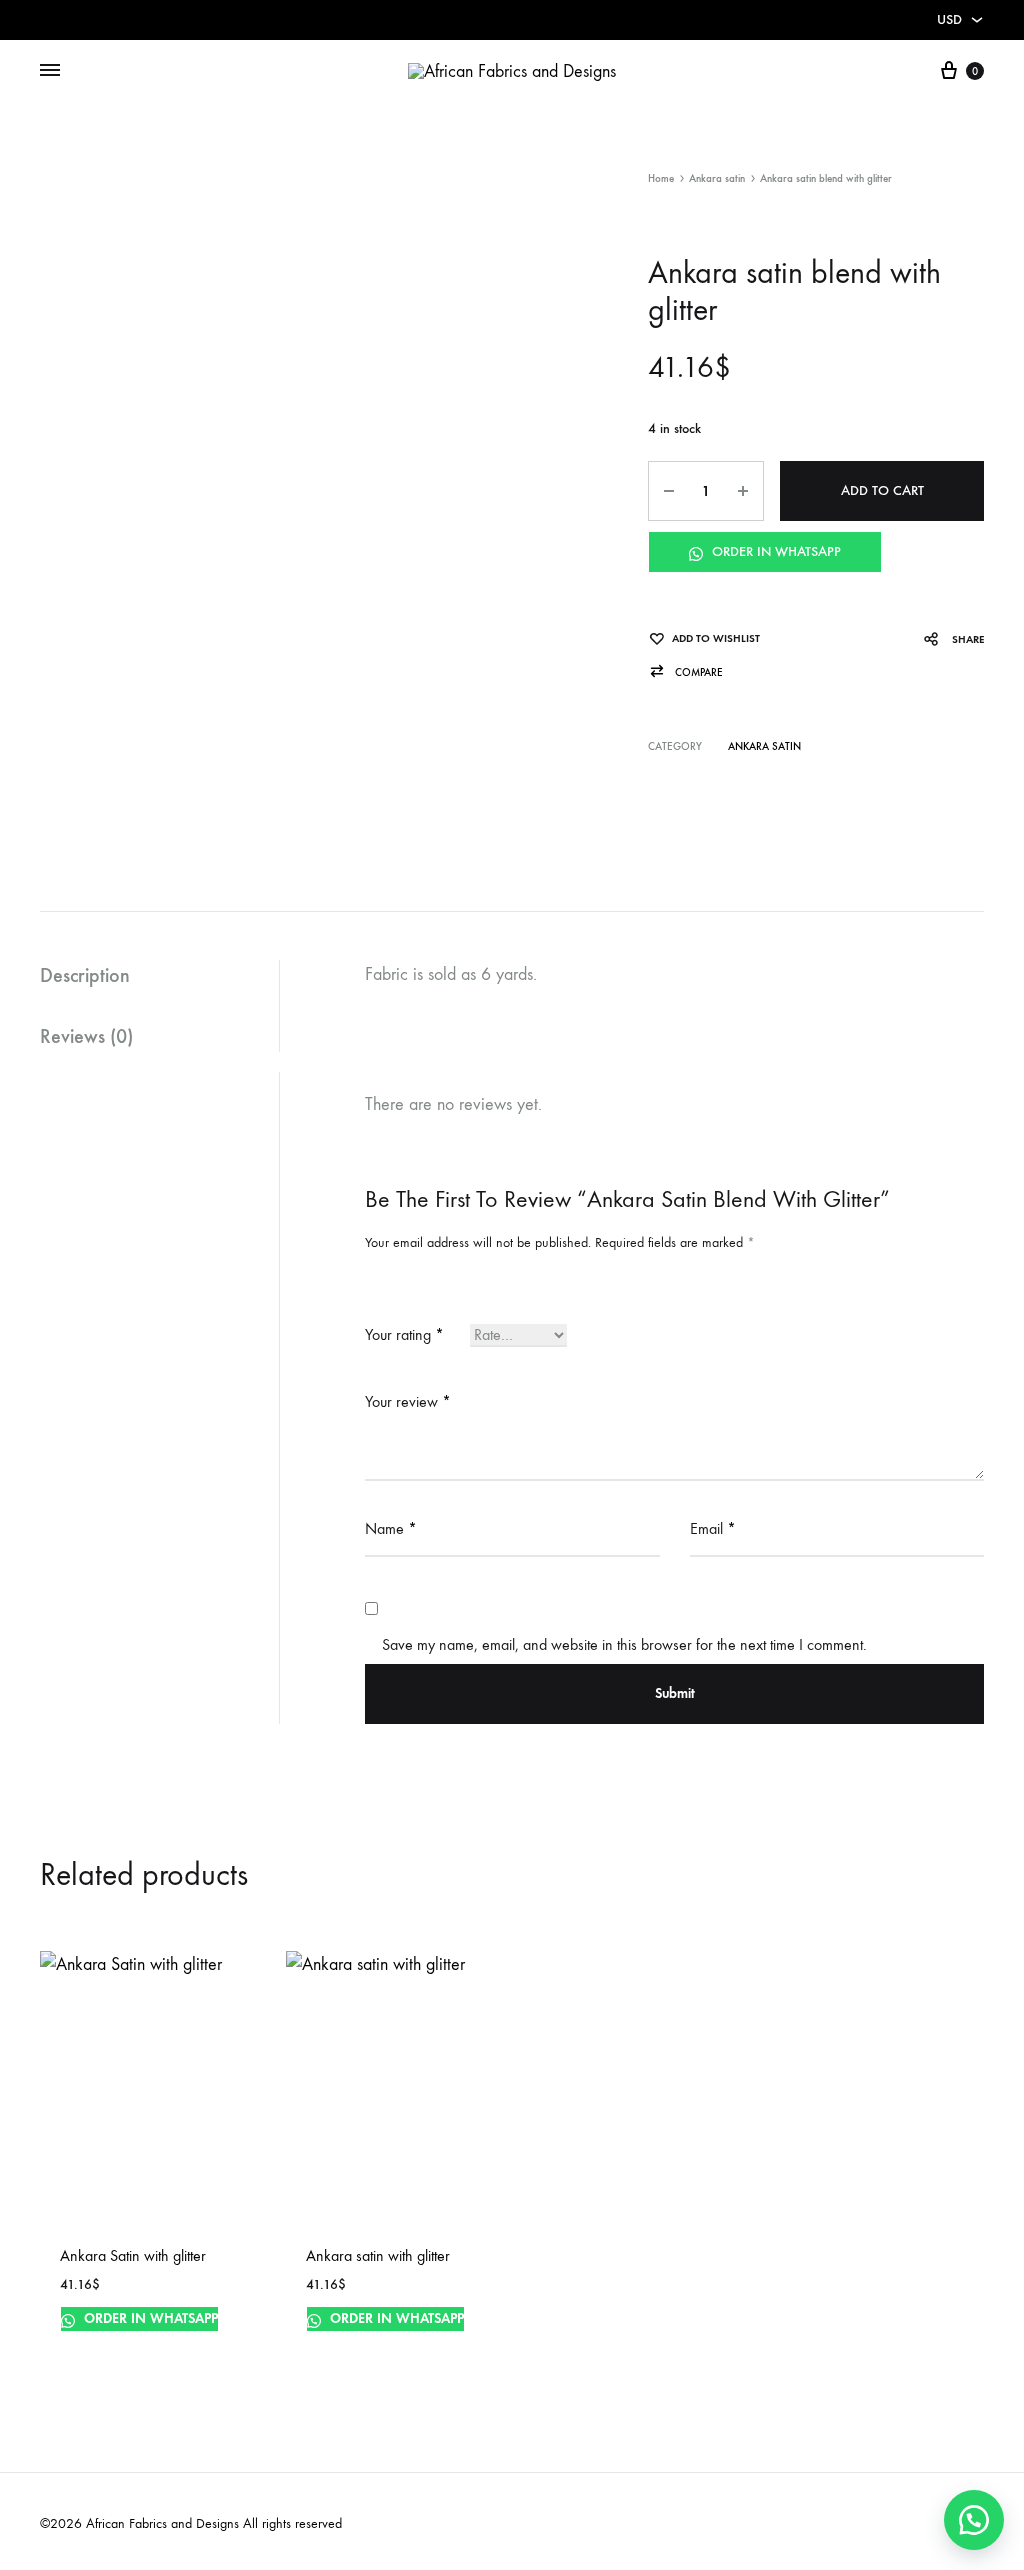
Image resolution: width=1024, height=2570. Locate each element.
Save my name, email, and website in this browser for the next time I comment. (624, 1644)
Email (713, 1528)
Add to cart (882, 490)
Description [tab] (85, 975)
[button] (685, 672)
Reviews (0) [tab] (86, 1036)
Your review (408, 1401)
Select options (111, 2342)
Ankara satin (717, 178)
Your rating (404, 1334)
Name (391, 1528)
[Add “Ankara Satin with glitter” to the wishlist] (214, 2345)
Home (661, 178)
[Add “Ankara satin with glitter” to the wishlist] (460, 2345)
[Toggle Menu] (50, 71)
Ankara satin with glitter (378, 2255)
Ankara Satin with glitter (133, 2255)
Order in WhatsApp (774, 551)
